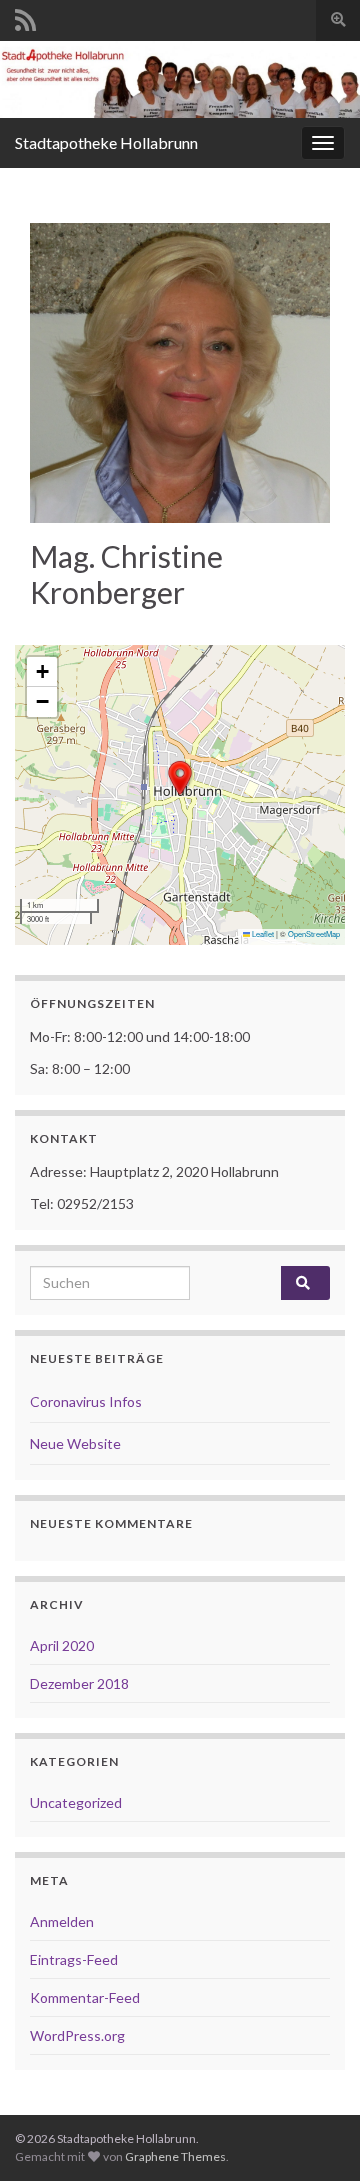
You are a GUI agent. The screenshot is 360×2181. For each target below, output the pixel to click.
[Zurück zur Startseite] (180, 79)
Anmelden (62, 1921)
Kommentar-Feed (85, 1997)
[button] (180, 778)
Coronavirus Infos (86, 1401)
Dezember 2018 (79, 1683)
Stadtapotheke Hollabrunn (106, 142)
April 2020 (62, 1645)
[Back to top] (315, 2136)
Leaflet (262, 933)
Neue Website (75, 1443)
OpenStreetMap (314, 933)
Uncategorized (76, 1802)
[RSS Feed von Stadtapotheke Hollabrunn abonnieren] (25, 16)
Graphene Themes (175, 2156)
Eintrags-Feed (74, 1959)
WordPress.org (77, 2035)
